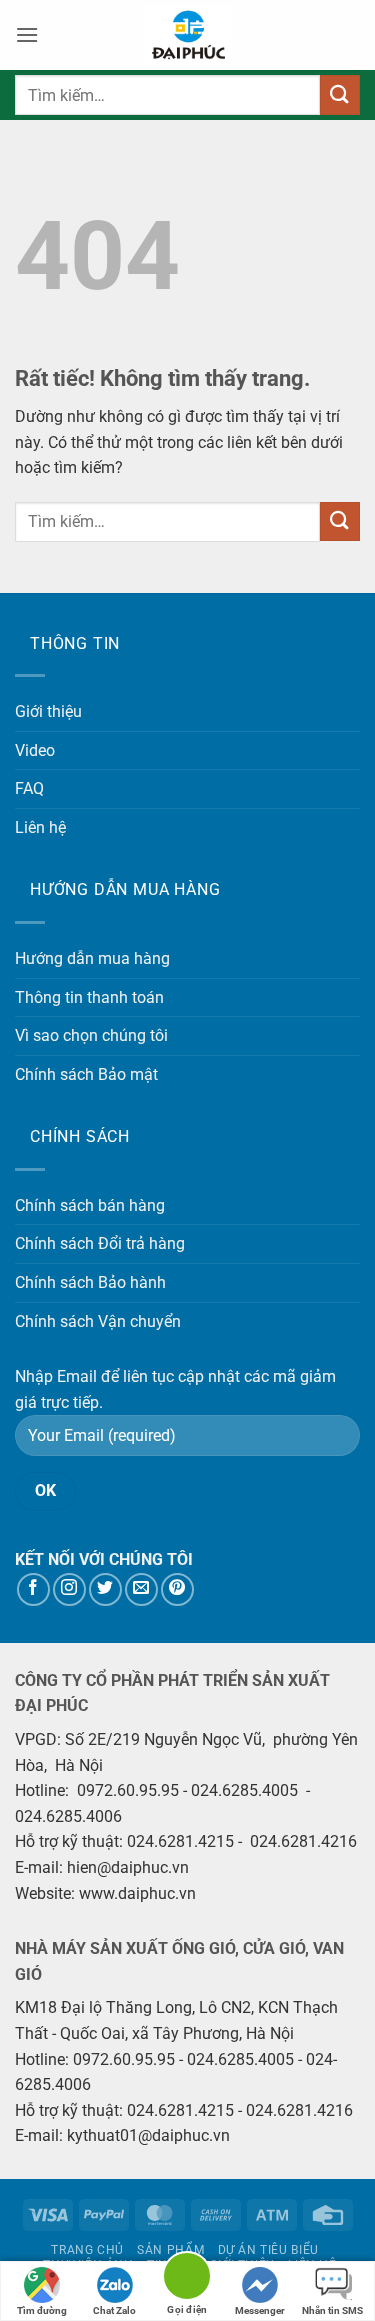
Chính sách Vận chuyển (98, 1321)
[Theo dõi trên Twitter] (105, 1589)
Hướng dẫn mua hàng (92, 958)
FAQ (29, 788)
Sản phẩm (170, 2250)
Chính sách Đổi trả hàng (100, 1243)
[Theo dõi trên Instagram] (69, 1589)
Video (35, 750)
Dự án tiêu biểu (268, 2250)
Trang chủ (87, 2250)
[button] (27, 34)
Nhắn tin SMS (332, 2310)
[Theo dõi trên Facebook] (33, 1589)
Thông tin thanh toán (89, 997)
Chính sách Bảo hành (90, 1282)
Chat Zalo (114, 2310)
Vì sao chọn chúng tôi (91, 1035)
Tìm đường (42, 2310)
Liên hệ (40, 827)
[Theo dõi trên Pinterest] (177, 1589)
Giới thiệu (48, 711)
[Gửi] (340, 94)
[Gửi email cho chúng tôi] (141, 1589)
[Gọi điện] (187, 2279)
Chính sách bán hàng (90, 1205)
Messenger (260, 2310)
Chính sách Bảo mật (86, 1074)
